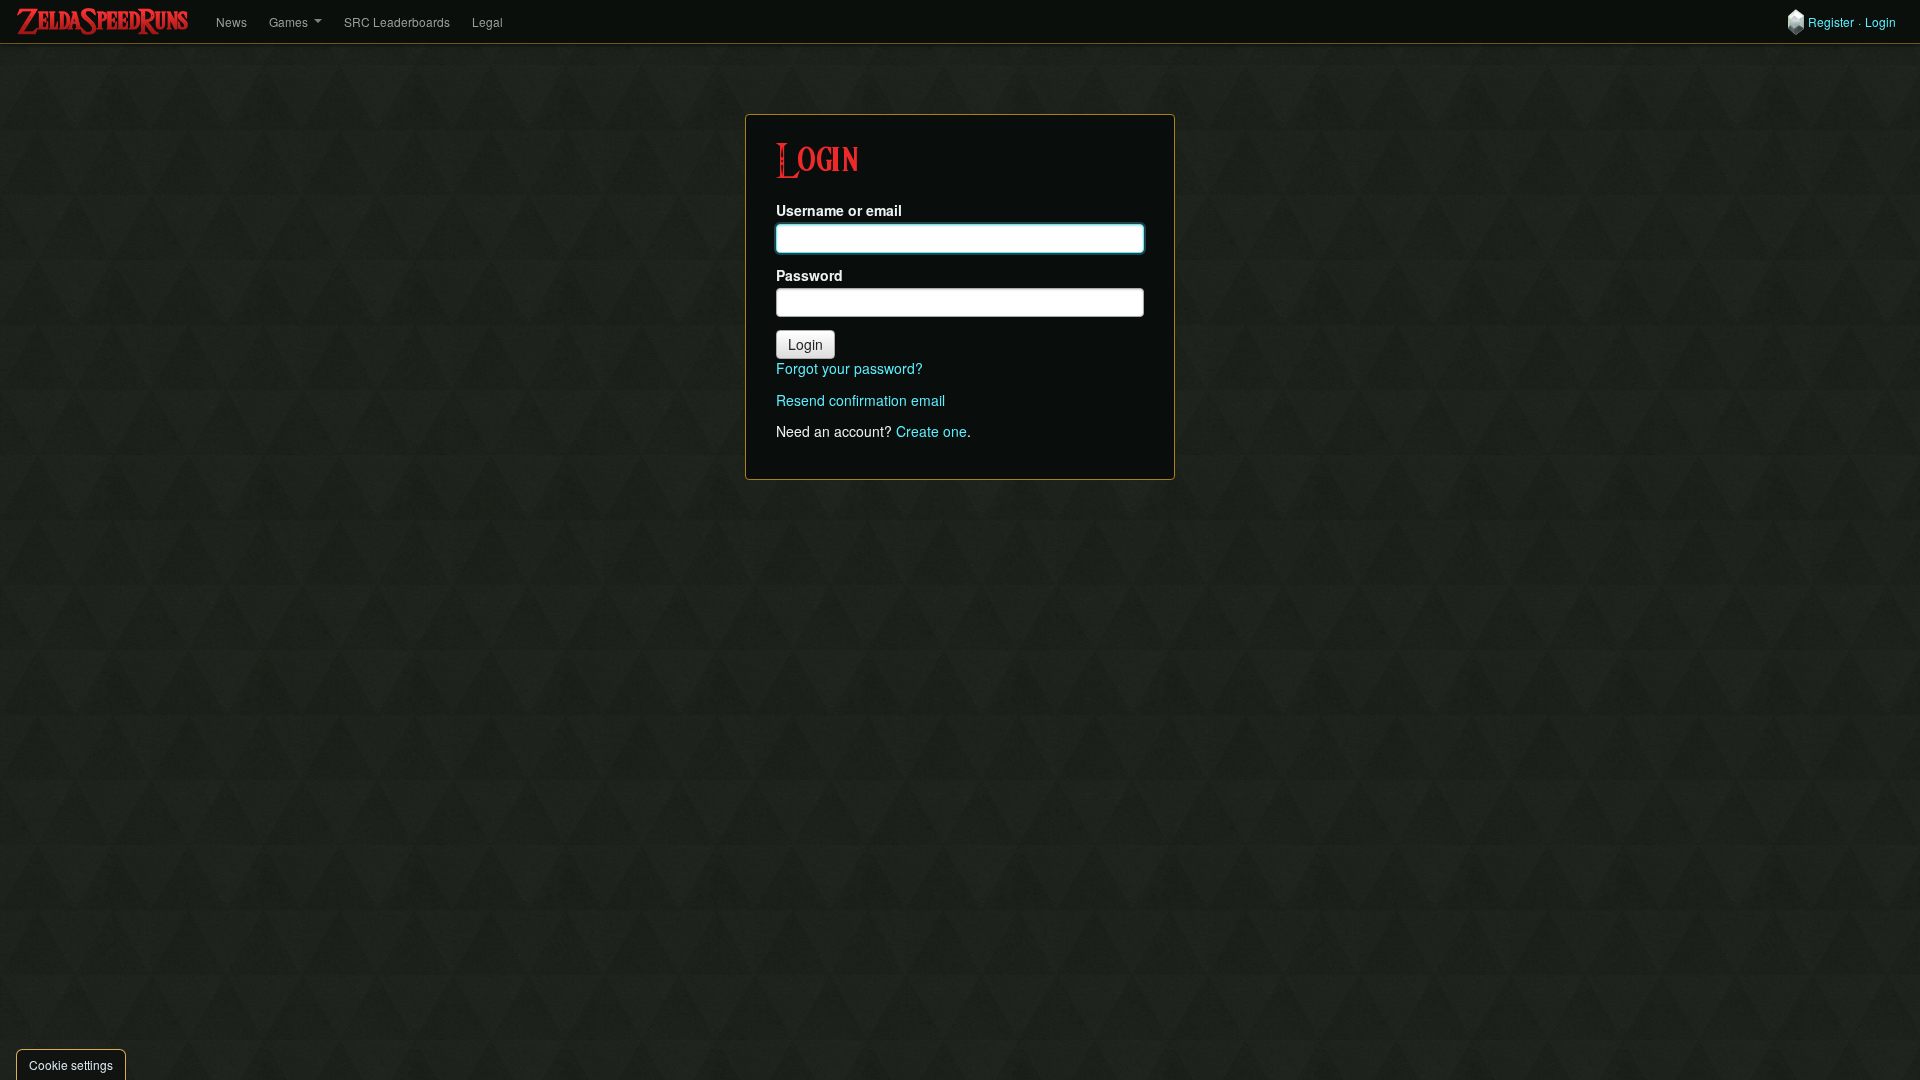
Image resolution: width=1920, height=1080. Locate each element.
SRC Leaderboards (397, 21)
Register (1831, 22)
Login (1880, 22)
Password (809, 275)
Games (288, 21)
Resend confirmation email (860, 400)
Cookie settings (71, 1064)
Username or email (839, 210)
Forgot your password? (849, 368)
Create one (931, 431)
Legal (487, 21)
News (231, 21)
